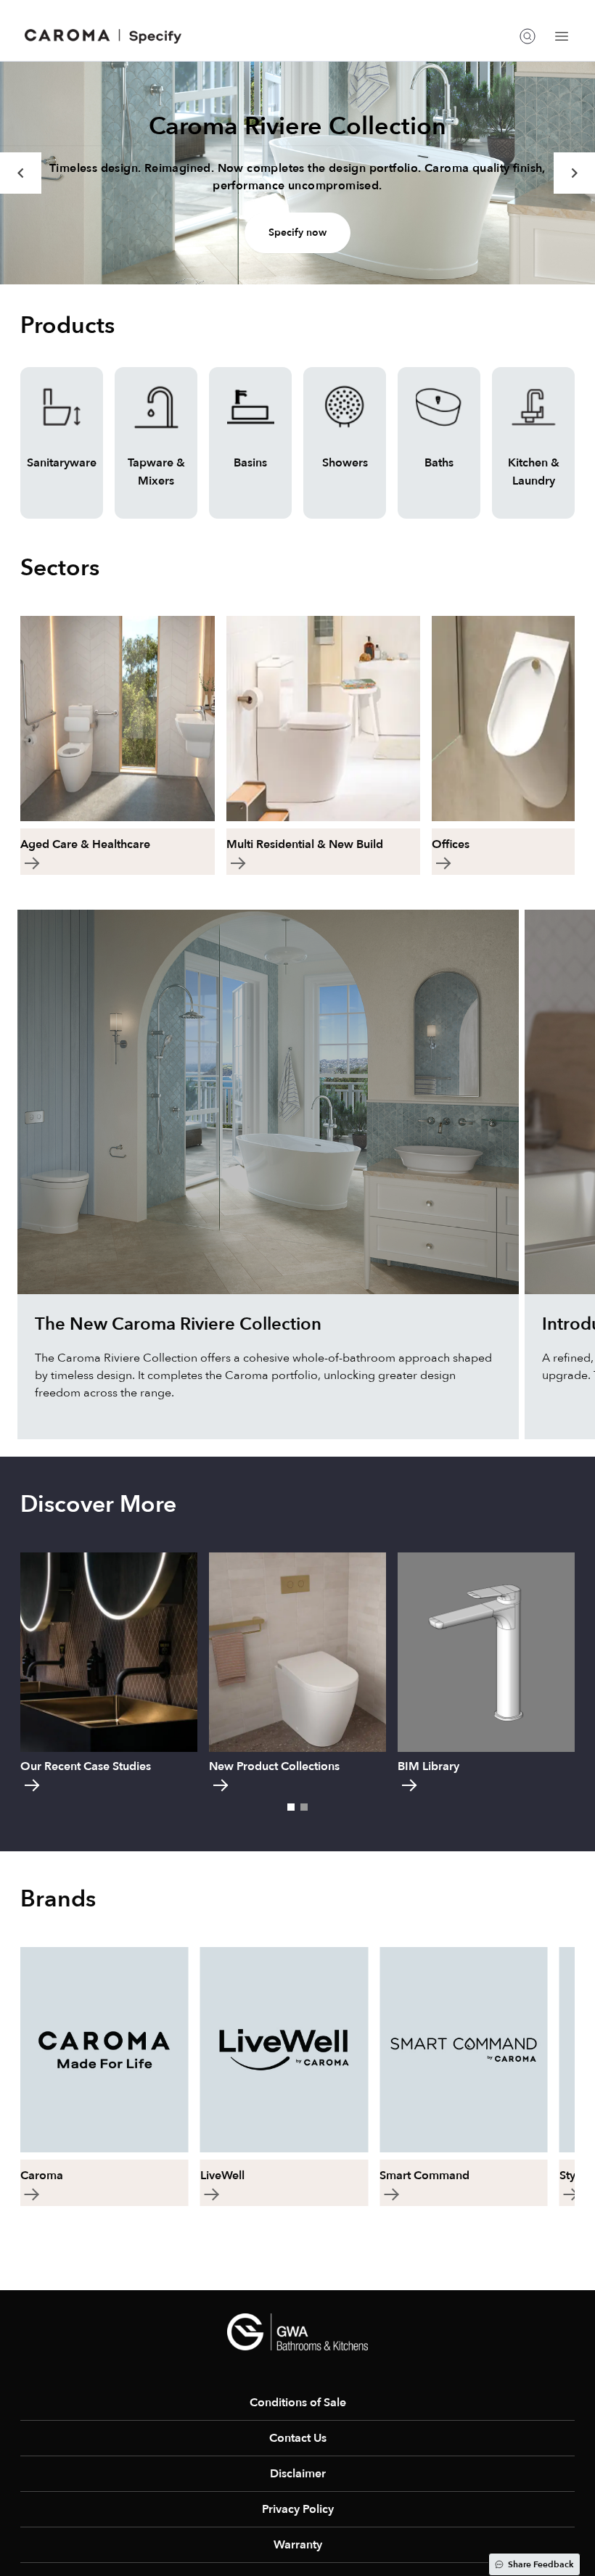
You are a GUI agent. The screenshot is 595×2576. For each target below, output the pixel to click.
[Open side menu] (562, 36)
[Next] (574, 173)
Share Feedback (541, 2564)
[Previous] (21, 173)
